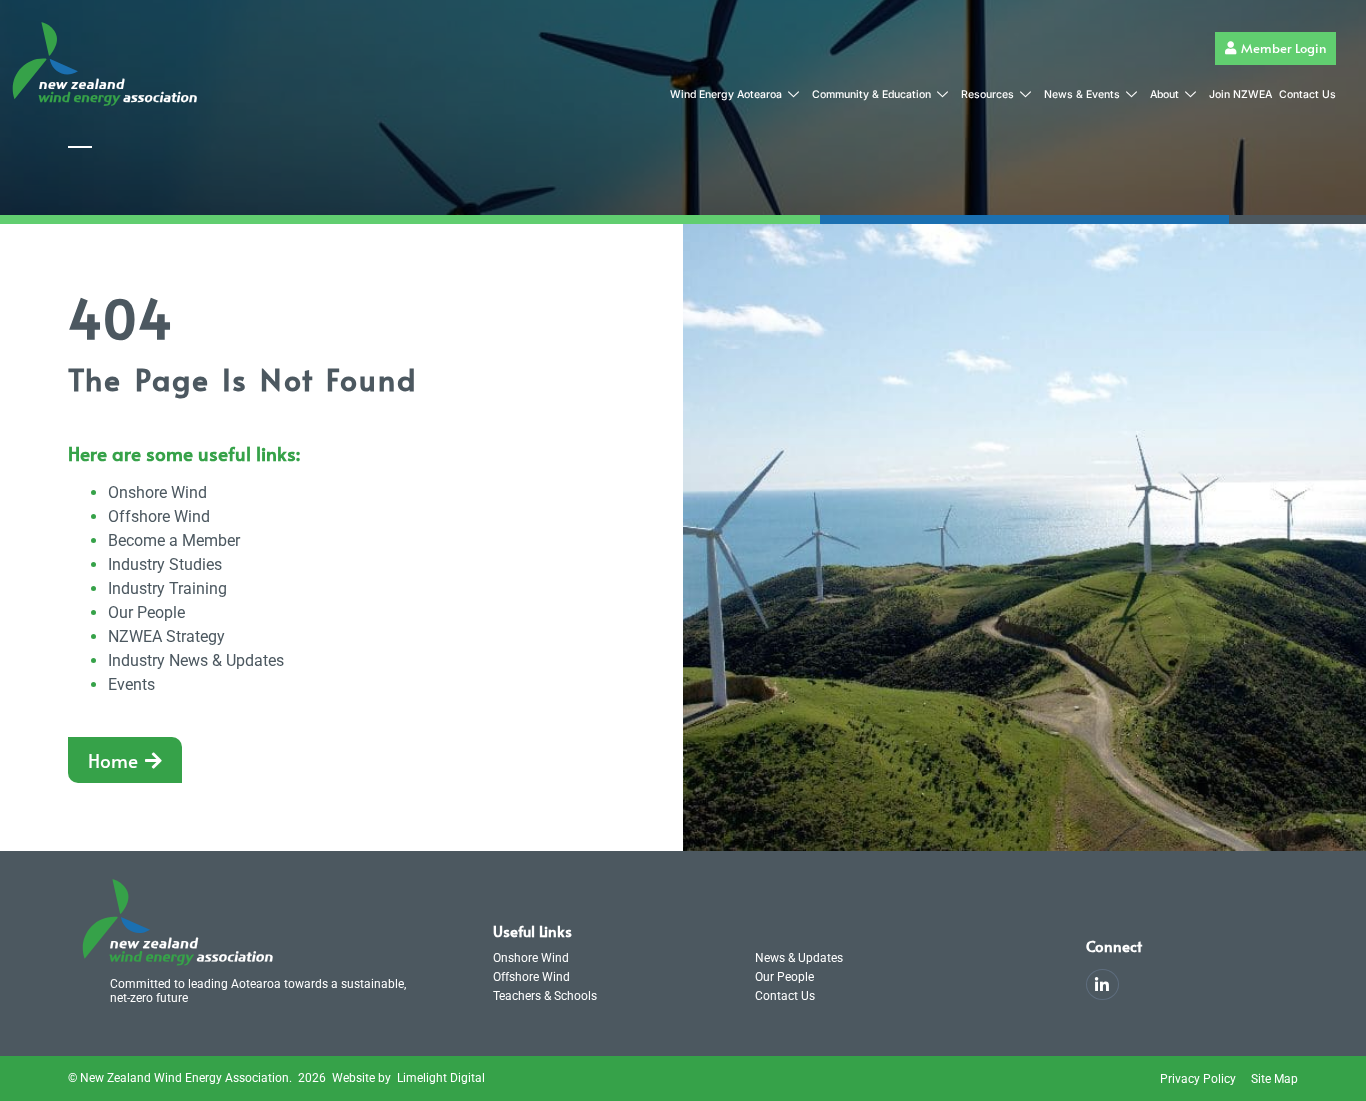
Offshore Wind (159, 516)
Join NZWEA (1240, 94)
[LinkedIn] (1102, 984)
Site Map (1274, 1079)
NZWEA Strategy (166, 636)
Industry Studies (165, 564)
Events (131, 684)
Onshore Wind (157, 492)
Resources (987, 94)
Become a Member (174, 540)
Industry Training (167, 588)
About (1164, 94)
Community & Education (871, 94)
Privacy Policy (1198, 1079)
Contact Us (1307, 94)
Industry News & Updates (196, 660)
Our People (146, 612)
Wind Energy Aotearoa (726, 94)
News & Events (1082, 94)
